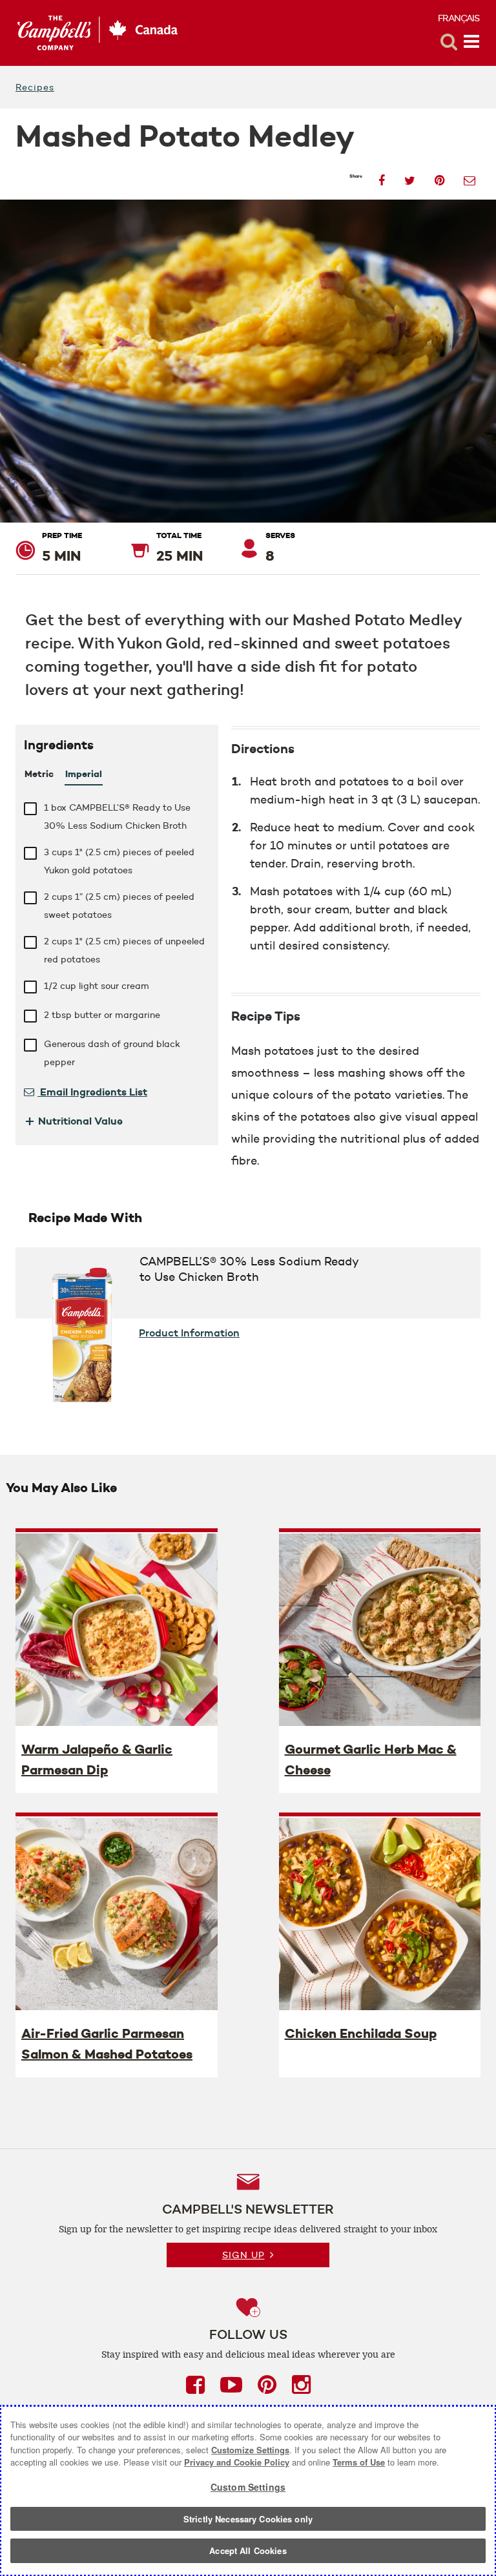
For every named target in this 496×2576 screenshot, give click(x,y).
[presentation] (117, 1629)
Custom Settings (248, 2487)
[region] (248, 2491)
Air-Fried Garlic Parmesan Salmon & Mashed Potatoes (107, 2044)
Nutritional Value (73, 1121)
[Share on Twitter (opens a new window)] (410, 177)
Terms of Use (359, 2462)
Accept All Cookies (248, 2550)
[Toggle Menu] (471, 42)
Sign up (243, 2255)
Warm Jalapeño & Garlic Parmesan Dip (97, 1760)
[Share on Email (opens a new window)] (470, 177)
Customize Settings (250, 2450)
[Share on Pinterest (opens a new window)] (439, 177)
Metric (39, 774)
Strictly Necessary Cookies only (248, 2519)
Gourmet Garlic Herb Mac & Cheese (371, 1760)
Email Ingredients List (92, 1092)
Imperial (84, 774)
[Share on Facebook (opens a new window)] (382, 177)
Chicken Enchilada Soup (361, 2033)
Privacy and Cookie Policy (237, 2462)
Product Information (189, 1333)
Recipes (35, 87)
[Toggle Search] (449, 42)
